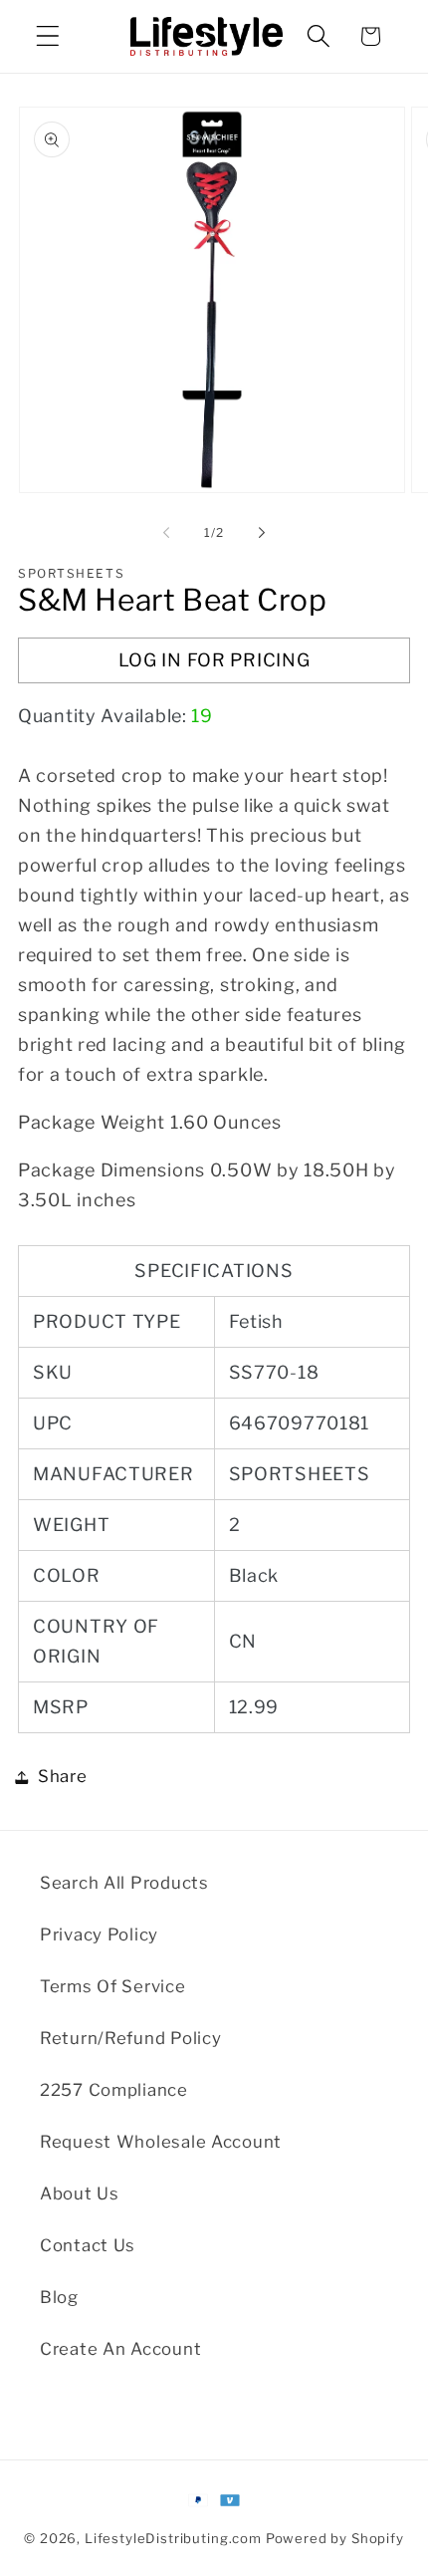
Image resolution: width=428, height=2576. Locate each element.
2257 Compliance (114, 2090)
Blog (59, 2297)
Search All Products (124, 1883)
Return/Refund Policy (130, 2038)
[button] (48, 36)
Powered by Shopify (335, 2538)
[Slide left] (166, 533)
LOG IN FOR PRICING (214, 660)
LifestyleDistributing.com (173, 2538)
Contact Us (88, 2245)
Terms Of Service (113, 1986)
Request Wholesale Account (161, 2142)
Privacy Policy (99, 1934)
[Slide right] (262, 533)
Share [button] (63, 1776)
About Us (80, 2193)
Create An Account (120, 2349)
